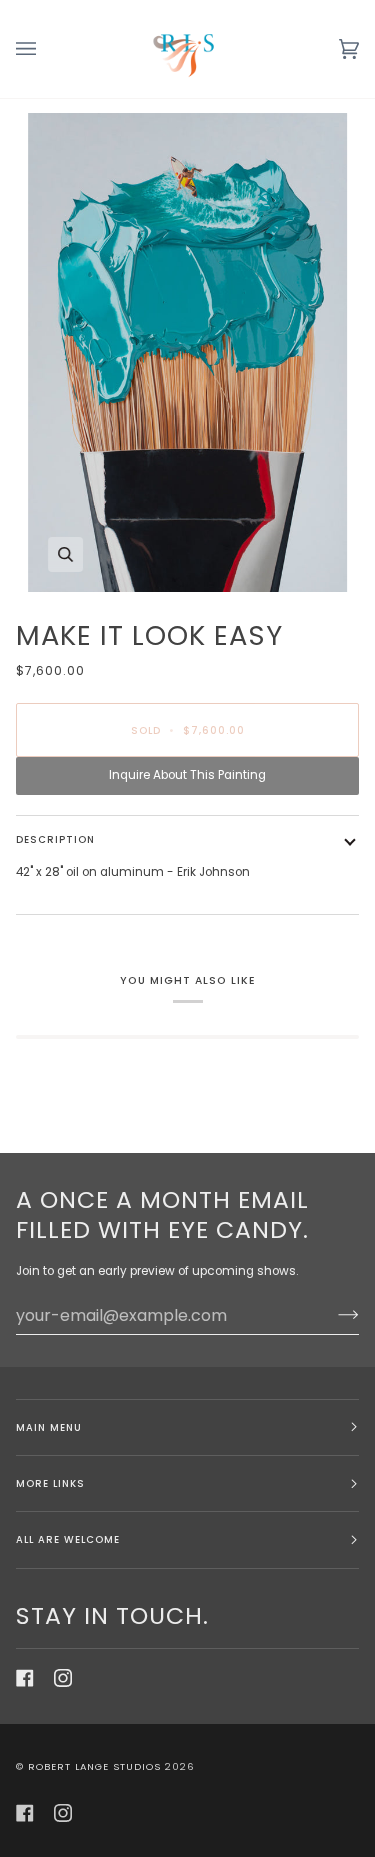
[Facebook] (25, 1678)
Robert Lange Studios (94, 1766)
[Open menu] (46, 49)
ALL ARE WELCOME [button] (68, 1539)
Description (55, 839)
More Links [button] (50, 1483)
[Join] (332, 1315)
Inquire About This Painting (187, 775)
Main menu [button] (49, 1427)
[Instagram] (63, 1678)
